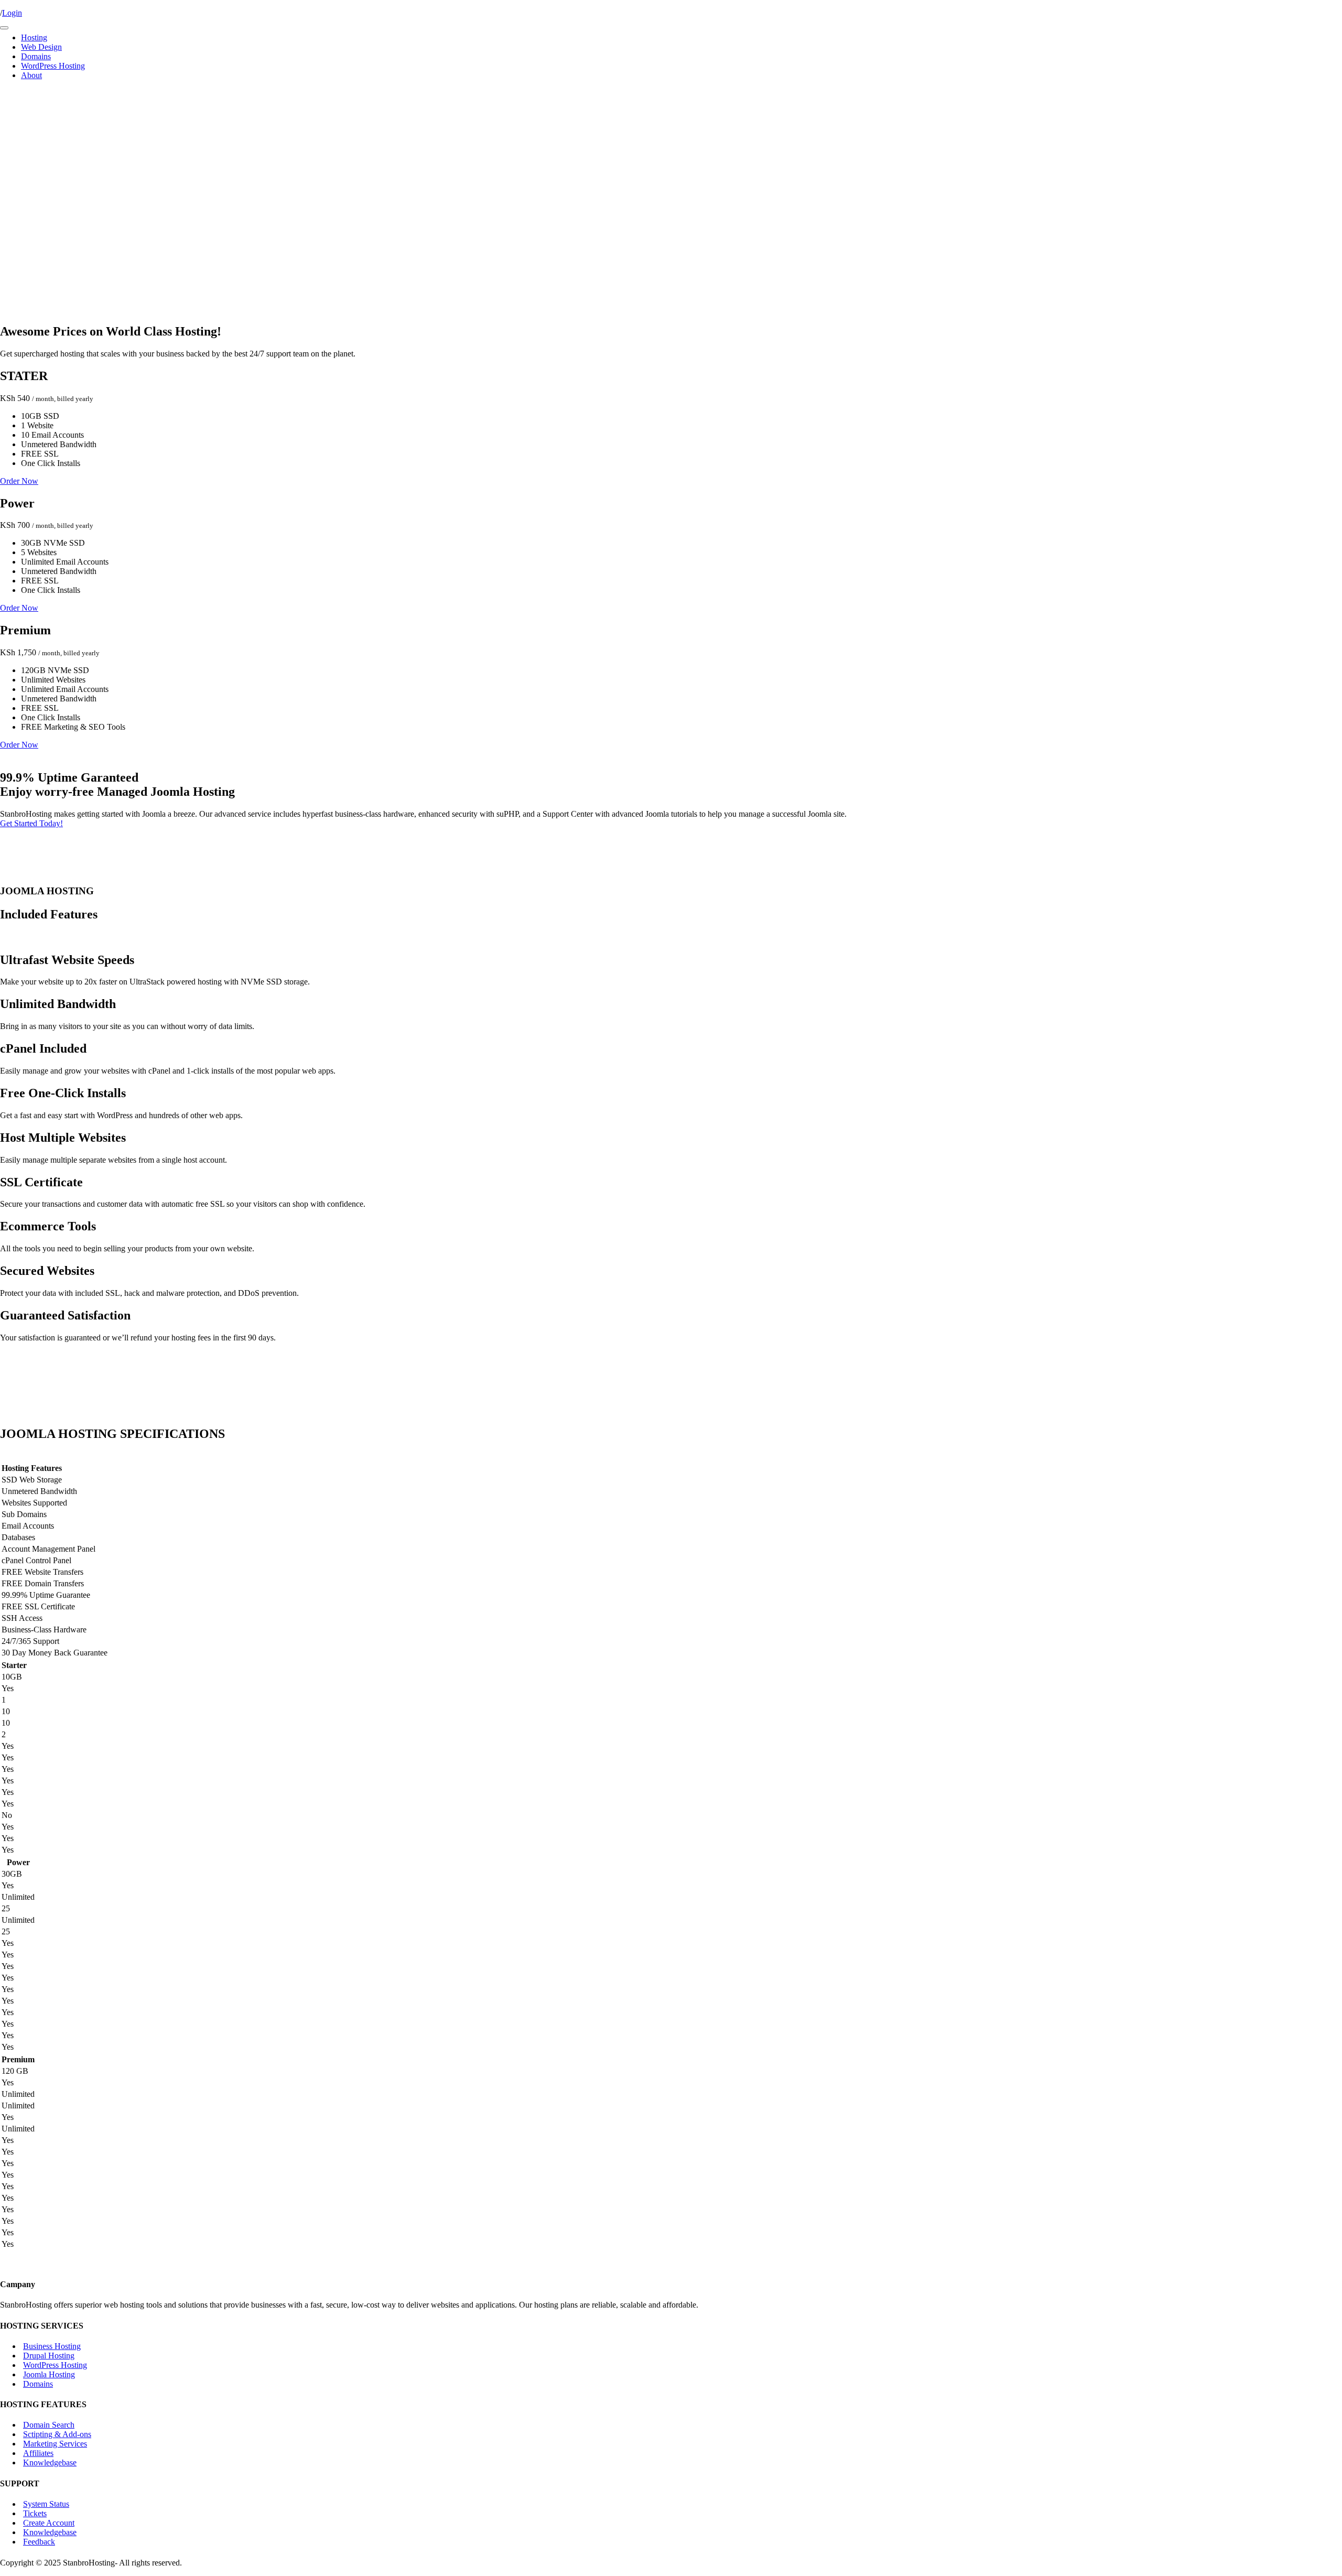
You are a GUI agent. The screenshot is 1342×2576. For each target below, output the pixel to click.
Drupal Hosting (49, 2356)
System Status (46, 2504)
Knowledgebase (50, 2463)
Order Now (19, 481)
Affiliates (38, 2453)
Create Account (49, 2523)
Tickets (35, 2513)
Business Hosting (52, 2346)
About (31, 75)
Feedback (39, 2542)
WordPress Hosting (53, 66)
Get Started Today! (31, 823)
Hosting (34, 37)
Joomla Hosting (49, 2374)
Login (12, 13)
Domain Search (49, 2425)
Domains (36, 56)
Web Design (41, 47)
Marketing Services (55, 2444)
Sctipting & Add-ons (57, 2434)
